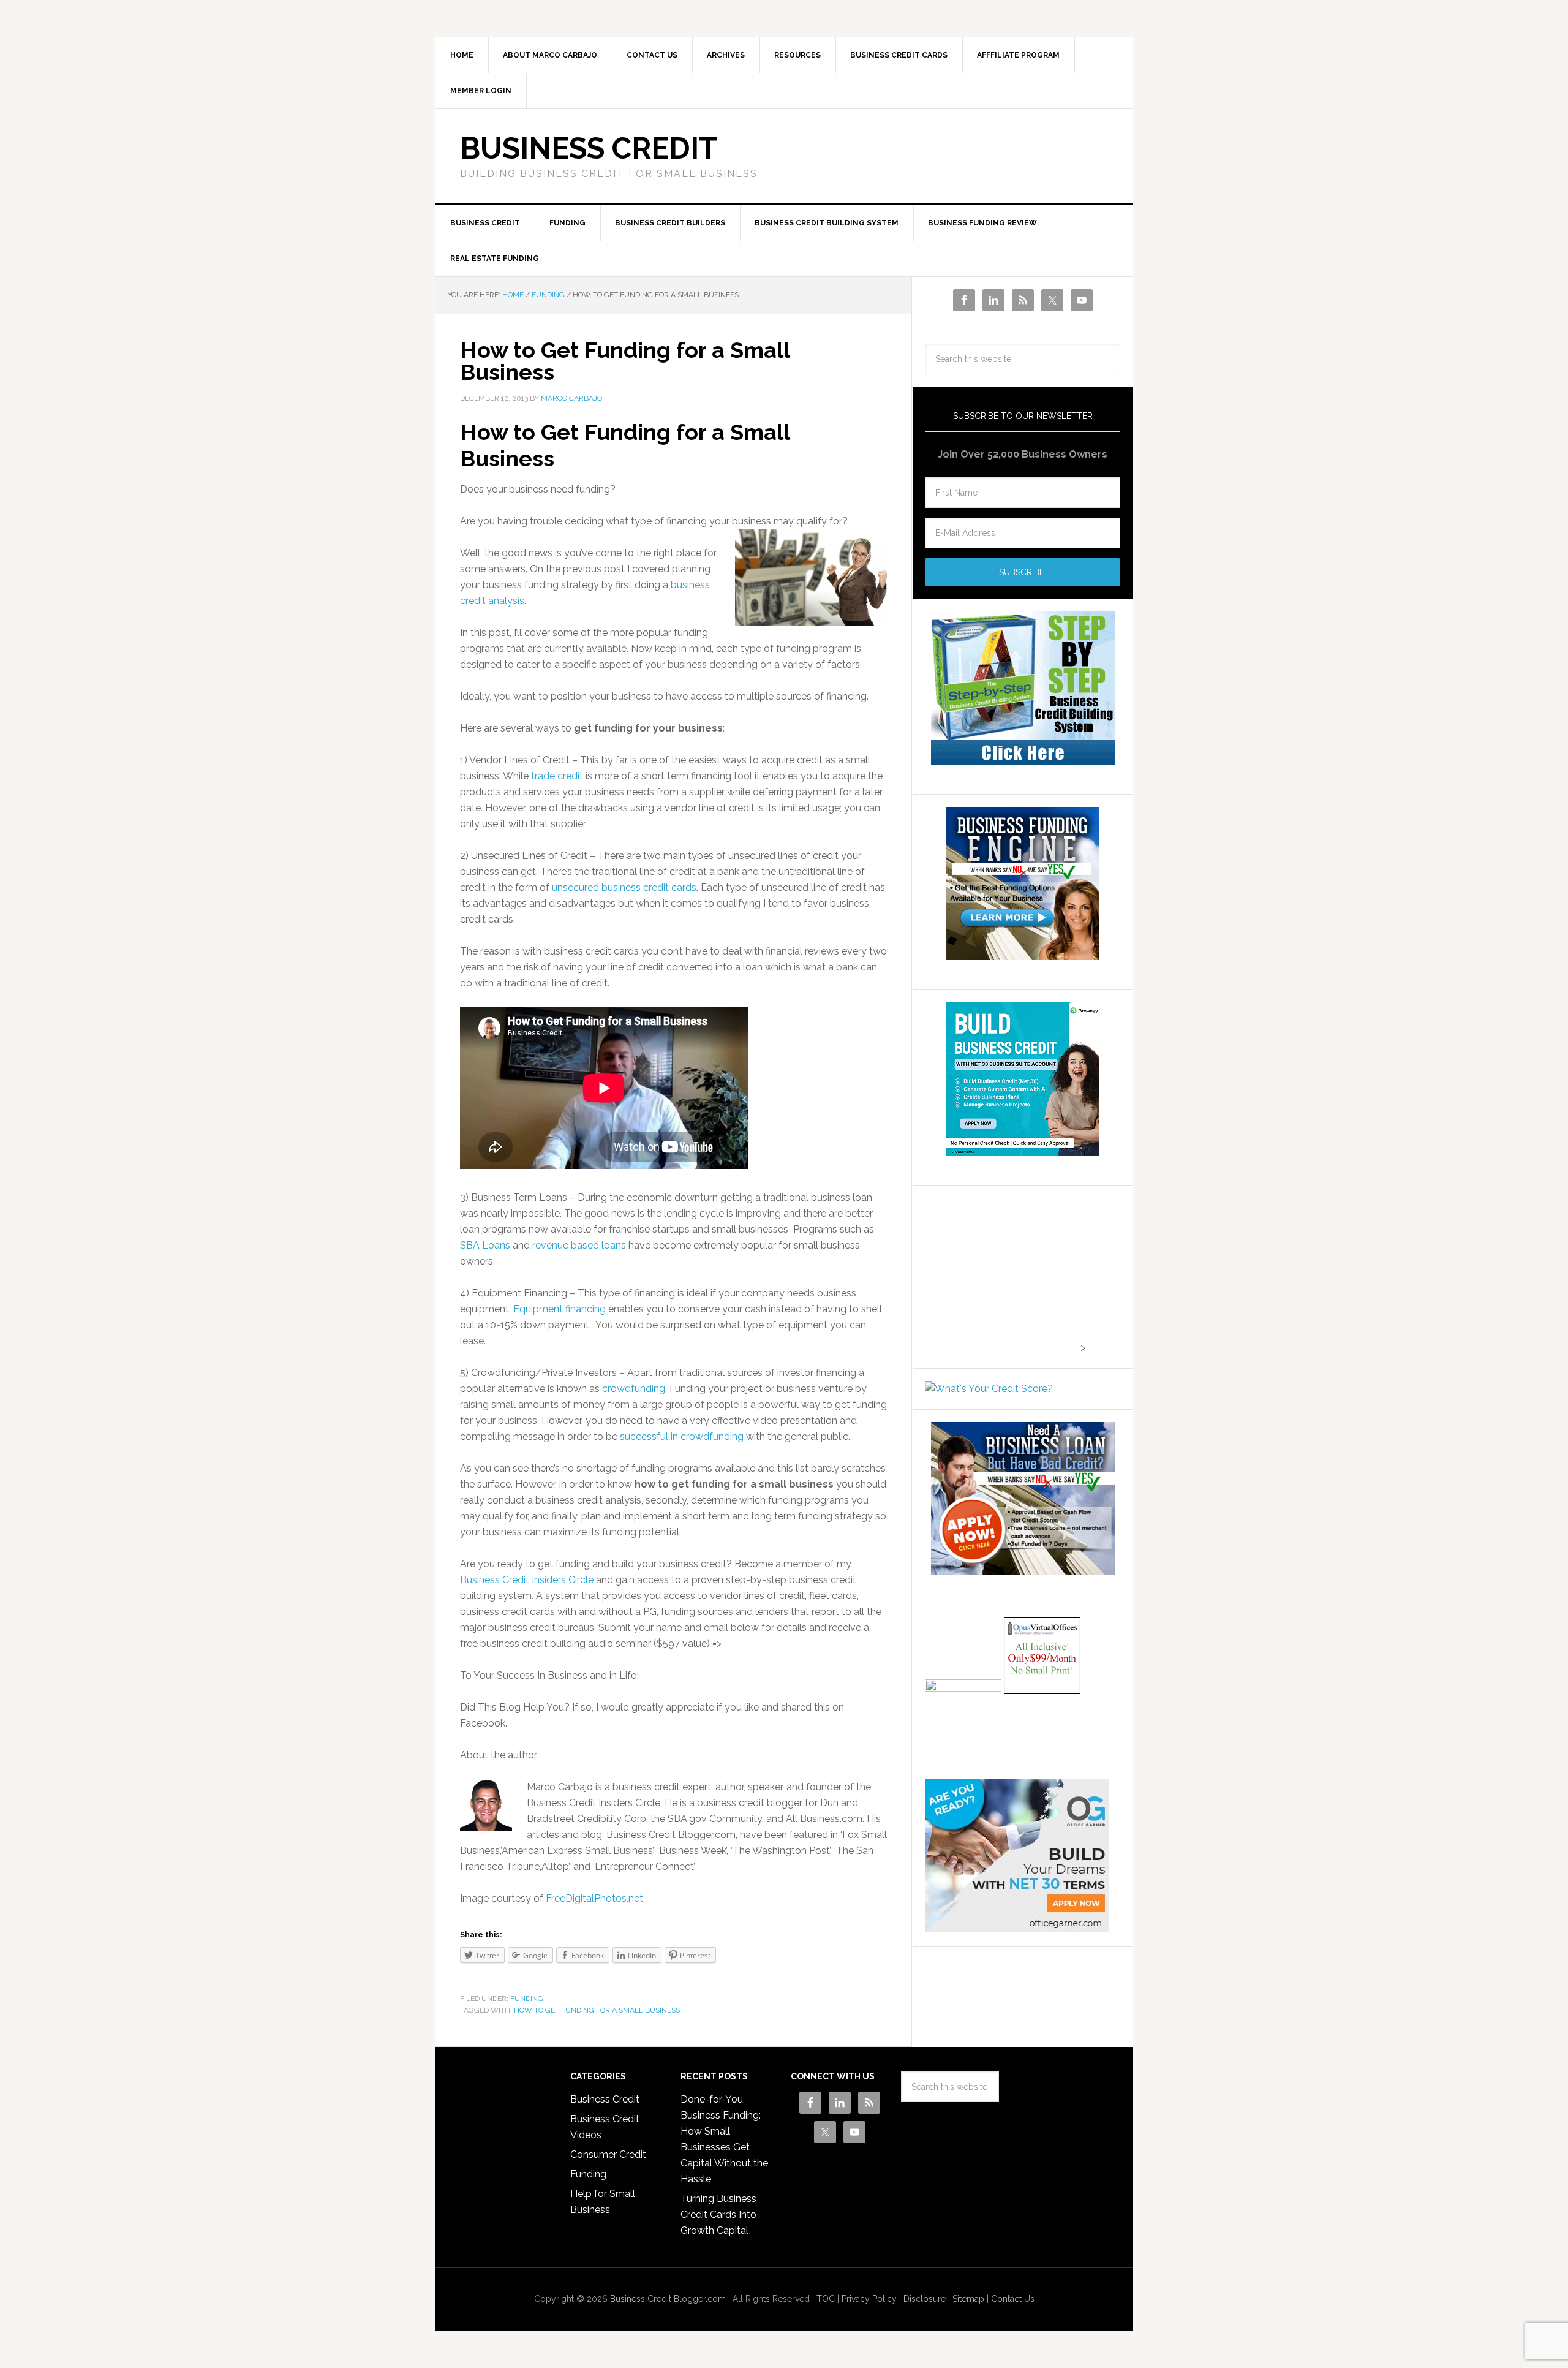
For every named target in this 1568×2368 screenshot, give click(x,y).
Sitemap (968, 2299)
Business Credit (589, 148)
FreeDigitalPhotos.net (594, 1898)
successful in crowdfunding (682, 1436)
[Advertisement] (1001, 1274)
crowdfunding (634, 1389)
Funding (527, 1999)
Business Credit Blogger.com (668, 2299)
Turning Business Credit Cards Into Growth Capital (718, 2215)
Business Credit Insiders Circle (528, 1580)
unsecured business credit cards (624, 887)
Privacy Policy (869, 2299)
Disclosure (925, 2299)
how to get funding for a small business (597, 2010)
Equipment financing (560, 1309)
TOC (826, 2299)
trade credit (558, 776)
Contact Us (1013, 2299)
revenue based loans (579, 1245)
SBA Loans (485, 1245)
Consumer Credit (608, 2154)
